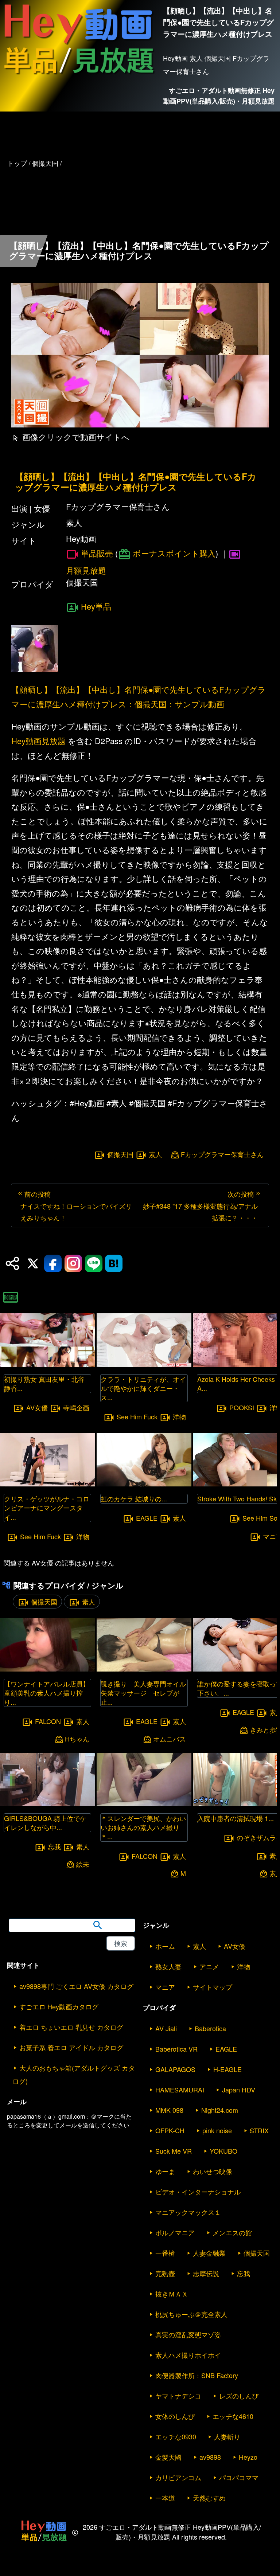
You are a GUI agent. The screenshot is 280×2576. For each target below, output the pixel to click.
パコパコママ (239, 2477)
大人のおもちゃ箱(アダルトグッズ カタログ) (74, 2074)
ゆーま (165, 2171)
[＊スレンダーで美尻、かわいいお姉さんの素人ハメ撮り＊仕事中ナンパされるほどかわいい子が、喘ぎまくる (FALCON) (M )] (144, 1804)
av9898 (210, 2457)
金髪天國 (168, 2457)
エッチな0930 (176, 2436)
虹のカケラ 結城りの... (134, 1498)
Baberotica (210, 2028)
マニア (165, 1987)
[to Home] (79, 76)
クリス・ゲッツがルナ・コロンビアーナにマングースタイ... (47, 1508)
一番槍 (165, 2253)
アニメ (209, 1966)
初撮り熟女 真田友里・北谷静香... (44, 1383)
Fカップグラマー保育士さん (222, 1154)
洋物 (83, 1536)
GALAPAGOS (175, 2069)
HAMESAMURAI (180, 2090)
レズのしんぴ (239, 2396)
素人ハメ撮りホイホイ (188, 2355)
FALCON (48, 1721)
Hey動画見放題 (38, 741)
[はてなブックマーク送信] (114, 1263)
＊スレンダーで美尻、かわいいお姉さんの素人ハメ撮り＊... (143, 1827)
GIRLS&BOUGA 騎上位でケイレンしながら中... (45, 1823)
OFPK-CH (170, 2130)
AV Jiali (166, 2028)
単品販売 (97, 553)
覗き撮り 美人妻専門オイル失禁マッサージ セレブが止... (143, 1693)
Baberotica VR (176, 2049)
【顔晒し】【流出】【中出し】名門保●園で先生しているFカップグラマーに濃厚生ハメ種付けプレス (136, 482)
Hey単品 (96, 606)
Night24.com (220, 2110)
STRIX (259, 2130)
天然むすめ (209, 2498)
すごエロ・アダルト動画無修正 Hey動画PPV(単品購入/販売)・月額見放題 (219, 96)
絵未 (83, 1864)
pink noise (217, 2130)
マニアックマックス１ (188, 2212)
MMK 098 (169, 2110)
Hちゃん (77, 1739)
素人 (155, 1154)
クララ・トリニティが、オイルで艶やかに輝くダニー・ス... (143, 1388)
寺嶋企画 (76, 1407)
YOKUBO (223, 2151)
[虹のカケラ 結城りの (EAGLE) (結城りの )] (144, 1484)
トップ (17, 163)
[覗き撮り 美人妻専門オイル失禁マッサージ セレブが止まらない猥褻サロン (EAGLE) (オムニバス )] (144, 1669)
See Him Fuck (40, 1536)
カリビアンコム (178, 2477)
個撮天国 (120, 1154)
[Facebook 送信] (53, 1263)
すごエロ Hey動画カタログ (59, 2006)
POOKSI (242, 1407)
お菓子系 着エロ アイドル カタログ (71, 2047)
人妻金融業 (209, 2253)
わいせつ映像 (213, 2171)
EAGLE (147, 1518)
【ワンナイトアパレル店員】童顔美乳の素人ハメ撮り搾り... (47, 1693)
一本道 (165, 2498)
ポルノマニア (175, 2232)
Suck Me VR (174, 2151)
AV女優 (37, 1407)
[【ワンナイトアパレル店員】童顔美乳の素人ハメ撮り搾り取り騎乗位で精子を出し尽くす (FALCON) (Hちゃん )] (47, 1669)
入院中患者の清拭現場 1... (236, 1818)
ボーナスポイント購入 (174, 553)
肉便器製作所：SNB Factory (197, 2375)
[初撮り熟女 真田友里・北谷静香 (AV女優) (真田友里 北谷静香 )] (47, 1365)
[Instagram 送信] (73, 1263)
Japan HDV (239, 2090)
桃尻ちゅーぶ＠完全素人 (191, 2314)
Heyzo (248, 2457)
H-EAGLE (227, 2069)
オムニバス (170, 1739)
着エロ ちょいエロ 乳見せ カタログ (71, 2027)
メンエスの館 (232, 2232)
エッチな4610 (233, 2416)
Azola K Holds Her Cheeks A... (236, 1383)
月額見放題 (86, 570)
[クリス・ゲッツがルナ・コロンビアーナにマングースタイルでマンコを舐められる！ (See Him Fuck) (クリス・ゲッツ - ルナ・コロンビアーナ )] (47, 1484)
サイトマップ (213, 1987)
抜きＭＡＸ (172, 2294)
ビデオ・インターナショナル (198, 2192)
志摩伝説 (206, 2273)
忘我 (54, 1846)
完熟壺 (165, 2273)
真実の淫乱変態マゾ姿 (188, 2334)
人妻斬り (227, 2436)
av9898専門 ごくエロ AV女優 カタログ (76, 1986)
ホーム (165, 1946)
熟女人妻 (168, 1966)
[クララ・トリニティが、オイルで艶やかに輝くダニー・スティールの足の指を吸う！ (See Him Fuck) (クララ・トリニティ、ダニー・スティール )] (144, 1365)
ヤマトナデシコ (178, 2396)
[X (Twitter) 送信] (33, 1263)
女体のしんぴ (175, 2416)
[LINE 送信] (94, 1263)
